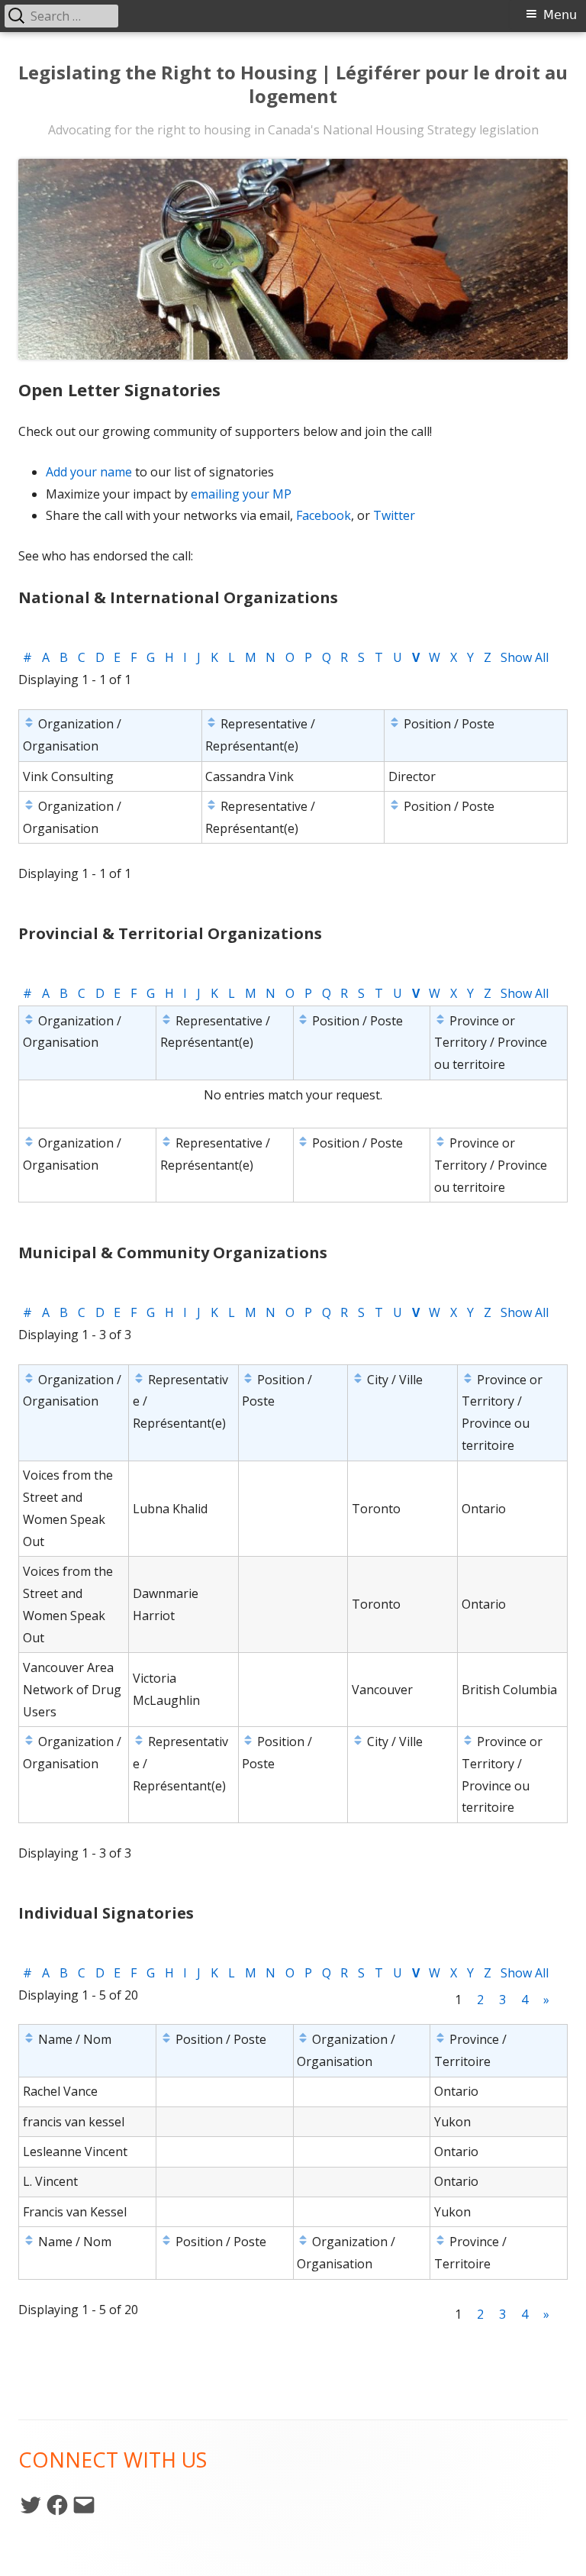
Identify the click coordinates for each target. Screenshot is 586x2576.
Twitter (394, 515)
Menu (560, 15)
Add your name (89, 472)
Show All (525, 657)
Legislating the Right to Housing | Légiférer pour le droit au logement (293, 85)
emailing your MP (241, 494)
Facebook (324, 515)
